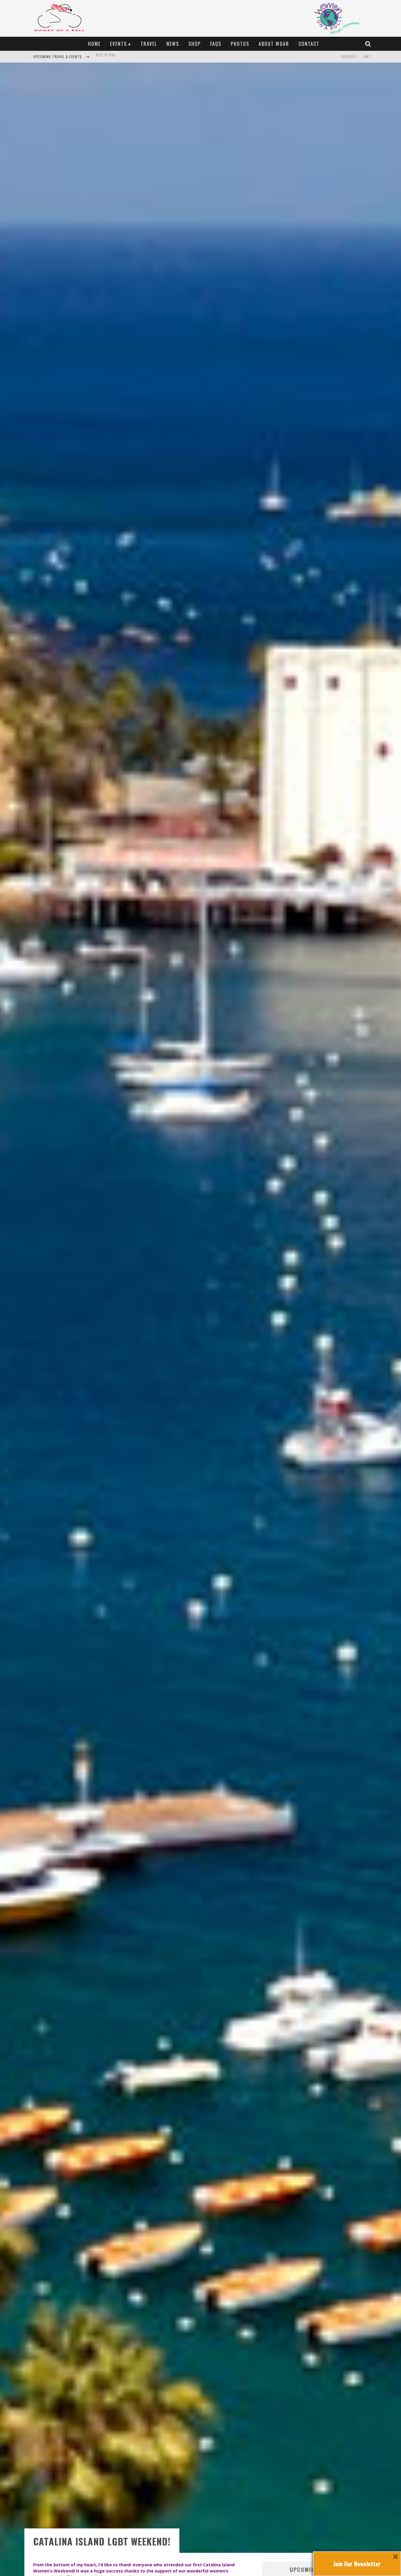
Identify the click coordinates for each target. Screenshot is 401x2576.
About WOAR (274, 44)
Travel (149, 44)
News (173, 44)
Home (94, 44)
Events (118, 44)
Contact (309, 44)
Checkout (349, 57)
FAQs (216, 44)
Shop (195, 44)
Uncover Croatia (110, 57)
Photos (240, 44)
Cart (367, 57)
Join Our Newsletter (357, 2564)
